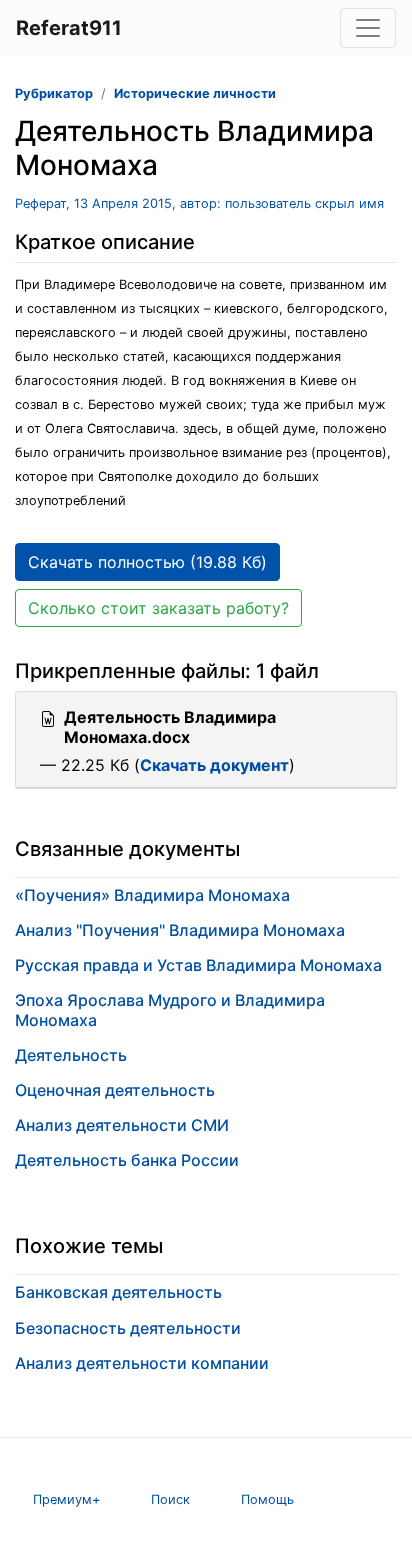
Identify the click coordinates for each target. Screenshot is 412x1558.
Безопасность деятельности (128, 1328)
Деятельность (71, 1055)
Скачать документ (214, 765)
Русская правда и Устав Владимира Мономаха (198, 965)
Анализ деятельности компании (142, 1363)
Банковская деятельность (118, 1292)
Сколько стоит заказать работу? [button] (158, 608)
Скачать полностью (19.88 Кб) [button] (147, 562)
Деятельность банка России (127, 1160)
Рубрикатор (54, 93)
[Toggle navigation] (368, 28)
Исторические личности (195, 93)
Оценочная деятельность (115, 1090)
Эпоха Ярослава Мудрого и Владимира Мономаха (170, 1009)
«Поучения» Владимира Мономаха (152, 895)
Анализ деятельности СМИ (122, 1125)
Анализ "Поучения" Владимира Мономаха (180, 930)
